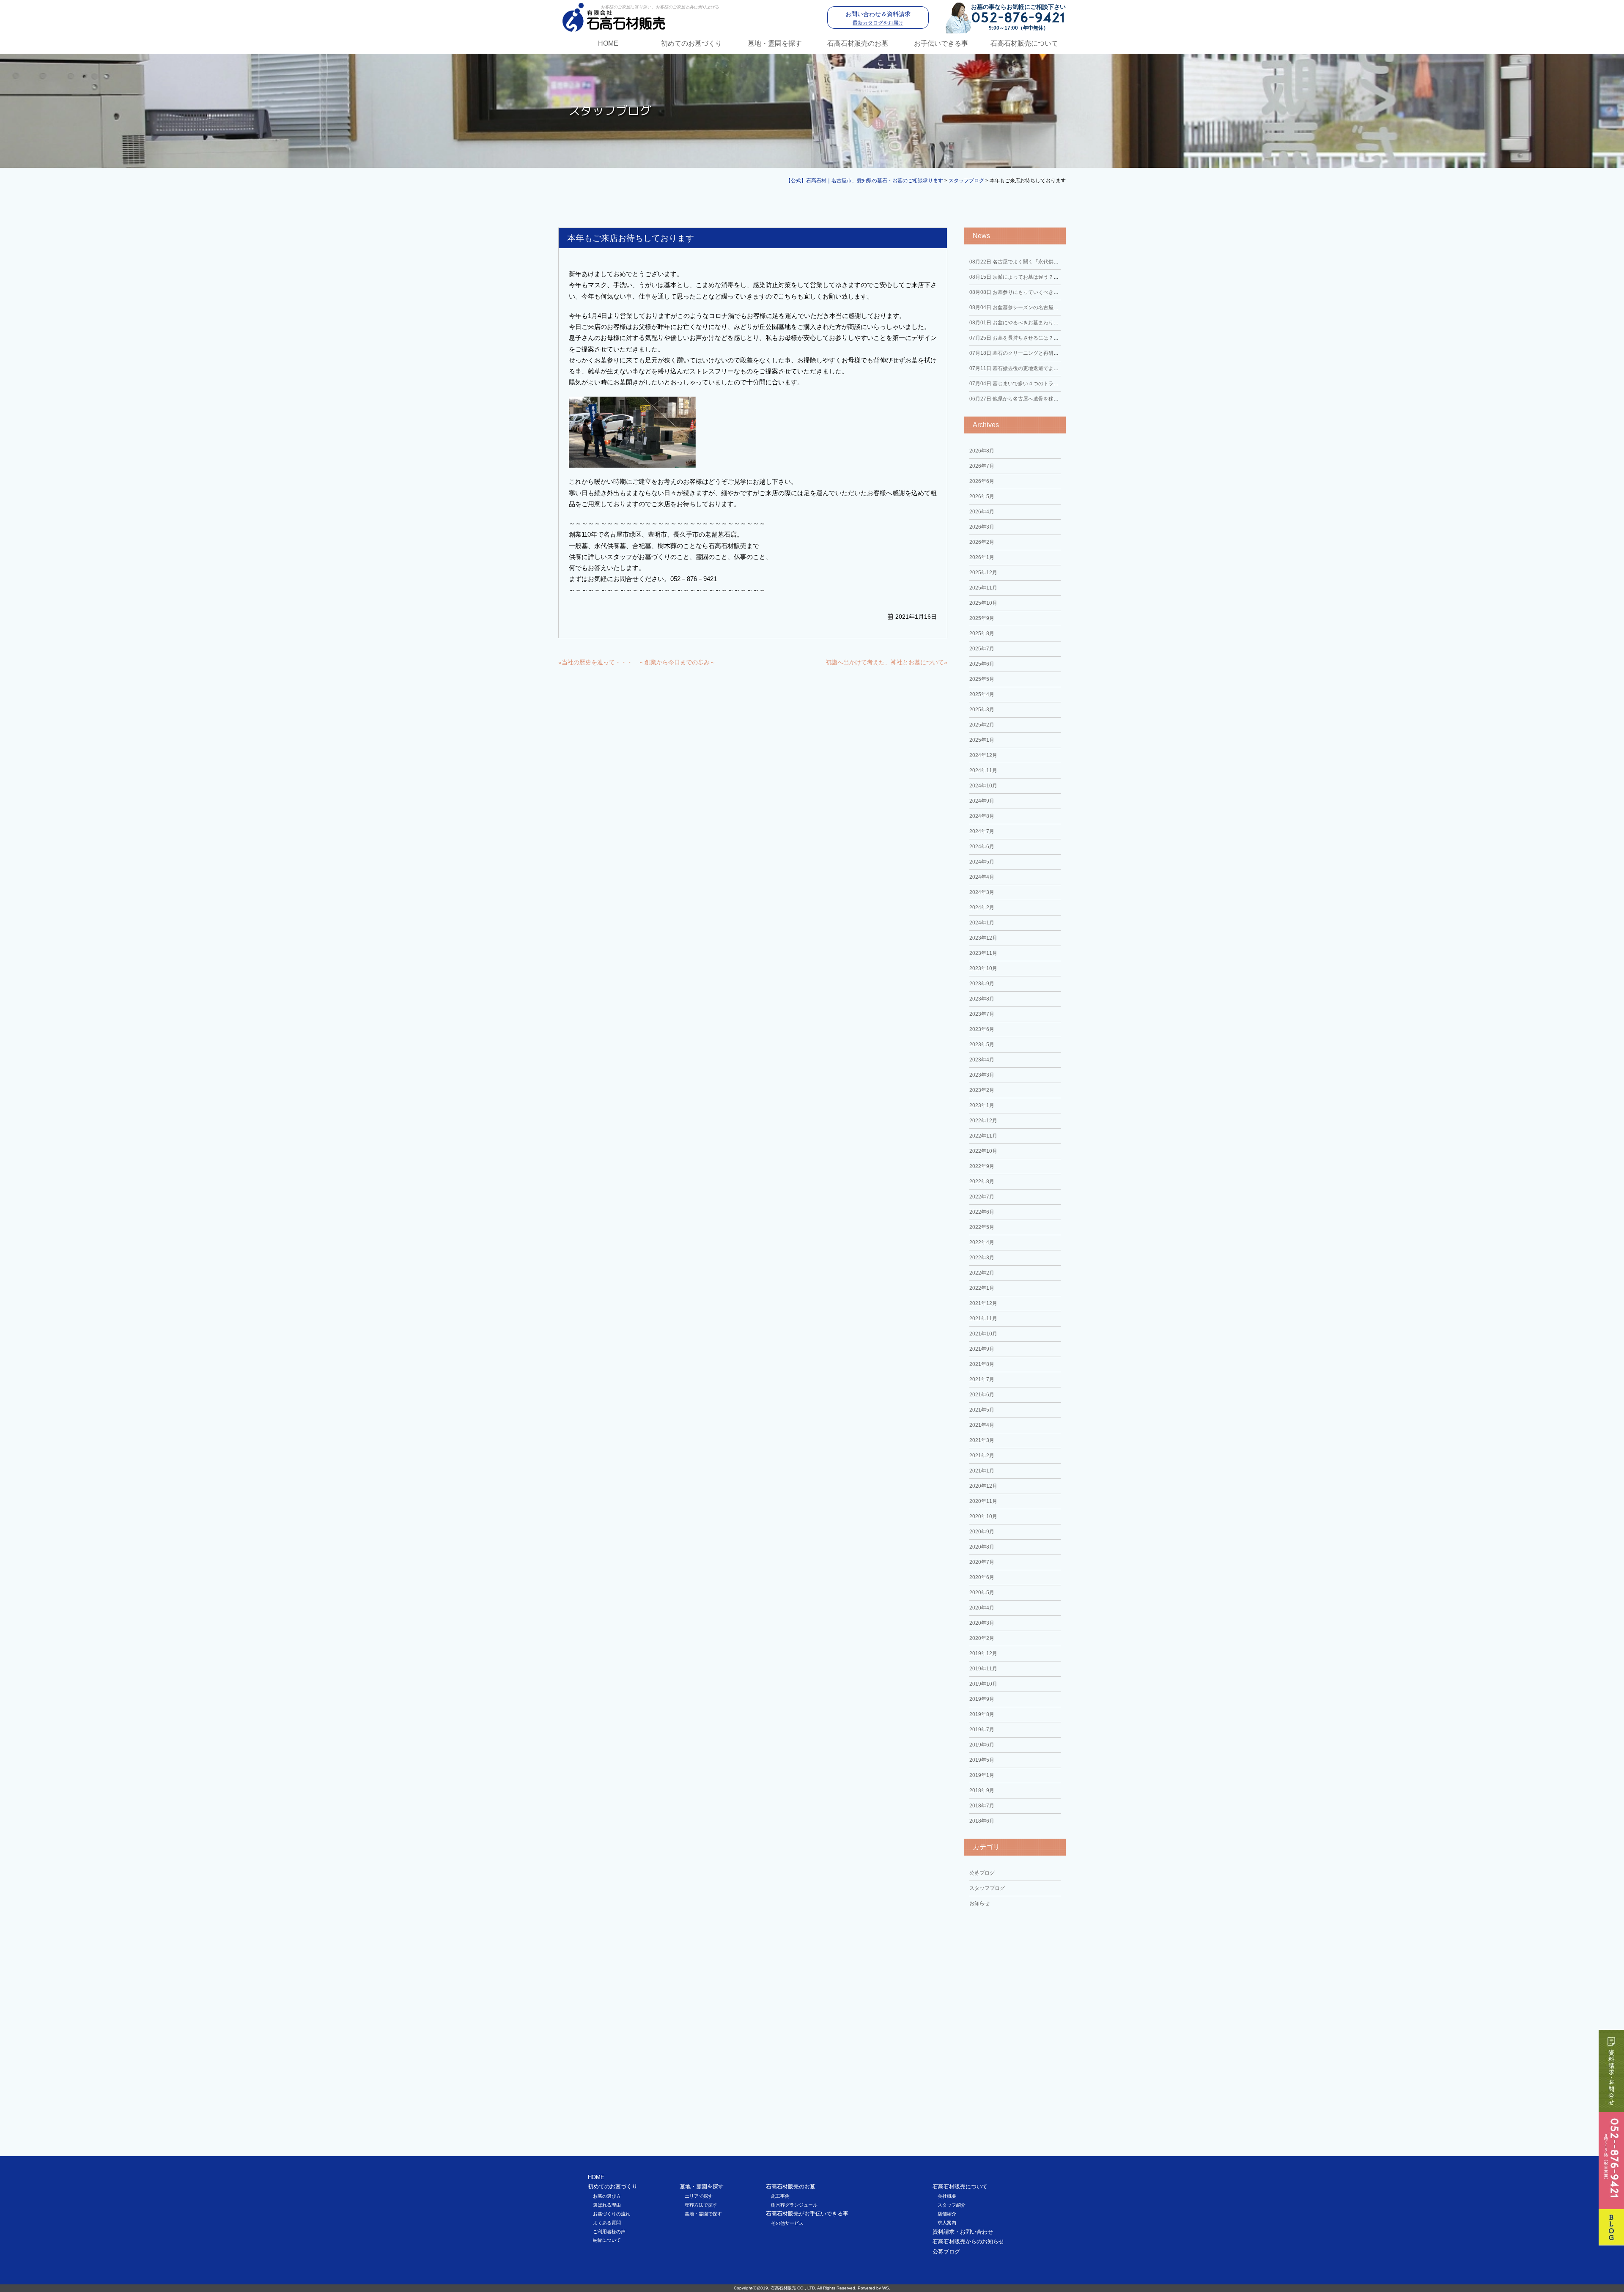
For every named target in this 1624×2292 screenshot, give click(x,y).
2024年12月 (983, 755)
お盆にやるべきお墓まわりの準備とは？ (1027, 323)
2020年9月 (982, 1532)
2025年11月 (983, 588)
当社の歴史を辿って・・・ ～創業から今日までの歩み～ (639, 662)
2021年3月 (982, 1440)
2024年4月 (982, 877)
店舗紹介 (947, 2214)
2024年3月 (982, 892)
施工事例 (780, 2196)
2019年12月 (983, 1653)
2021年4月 (982, 1425)
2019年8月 (982, 1714)
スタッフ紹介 (952, 2205)
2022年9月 (982, 1166)
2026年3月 (982, 527)
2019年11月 (983, 1669)
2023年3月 (982, 1075)
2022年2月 (982, 1273)
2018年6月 (982, 1821)
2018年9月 (982, 1790)
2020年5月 (982, 1593)
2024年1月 (982, 923)
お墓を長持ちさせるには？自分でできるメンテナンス (1042, 338)
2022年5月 (982, 1227)
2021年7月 (982, 1379)
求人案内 (947, 2223)
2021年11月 (983, 1319)
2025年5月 (982, 679)
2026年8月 (982, 451)
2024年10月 (983, 786)
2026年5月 (982, 496)
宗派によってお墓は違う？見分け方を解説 (1029, 277)
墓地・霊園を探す (775, 43)
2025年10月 (983, 603)
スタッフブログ (987, 1888)
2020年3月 (982, 1623)
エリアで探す (699, 2196)
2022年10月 (983, 1151)
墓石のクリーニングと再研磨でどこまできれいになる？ (1044, 353)
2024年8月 (982, 816)
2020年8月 (982, 1547)
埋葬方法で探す (701, 2205)
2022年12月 (983, 1121)
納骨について (607, 2240)
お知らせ (979, 1903)
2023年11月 (983, 953)
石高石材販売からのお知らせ (968, 2241)
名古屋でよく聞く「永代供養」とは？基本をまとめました (1047, 262)
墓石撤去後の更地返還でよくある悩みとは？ (1032, 368)
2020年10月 (983, 1516)
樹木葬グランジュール (794, 2205)
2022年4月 (982, 1242)
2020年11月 (983, 1501)
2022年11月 (983, 1136)
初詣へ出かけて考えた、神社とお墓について (885, 662)
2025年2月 (982, 725)
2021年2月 (982, 1456)
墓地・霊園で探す (703, 2214)
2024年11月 (983, 770)
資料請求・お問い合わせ (963, 2232)
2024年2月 (982, 907)
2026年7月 (982, 466)
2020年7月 (982, 1562)
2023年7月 (982, 1014)
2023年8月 (982, 999)
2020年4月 (982, 1608)
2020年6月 (982, 1577)
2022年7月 (982, 1197)
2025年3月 (982, 710)
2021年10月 (983, 1334)
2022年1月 (982, 1288)
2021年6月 (982, 1395)
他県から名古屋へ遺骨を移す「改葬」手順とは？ (1037, 399)
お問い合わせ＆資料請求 (878, 18)
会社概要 (947, 2196)
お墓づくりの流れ (612, 2214)
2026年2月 (982, 542)
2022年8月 (982, 1182)
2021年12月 (983, 1303)
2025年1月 (982, 740)
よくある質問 (607, 2223)
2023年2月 (982, 1090)
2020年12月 (983, 1486)
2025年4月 (982, 694)
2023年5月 (982, 1045)
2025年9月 (982, 618)
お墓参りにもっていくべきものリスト (1024, 292)
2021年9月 (982, 1349)
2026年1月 (982, 557)
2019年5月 (982, 1760)
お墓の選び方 (607, 2196)
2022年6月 (982, 1212)
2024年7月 (982, 831)
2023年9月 (982, 984)
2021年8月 (982, 1364)
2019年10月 (983, 1684)
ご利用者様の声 (609, 2232)
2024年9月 (982, 801)
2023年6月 (982, 1029)
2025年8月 (982, 633)
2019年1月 (982, 1775)
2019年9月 (982, 1699)
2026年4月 (982, 512)
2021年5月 (982, 1410)
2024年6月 (982, 847)
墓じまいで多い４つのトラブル (1016, 384)
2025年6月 (982, 664)
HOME (608, 43)
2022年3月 (982, 1258)
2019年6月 (982, 1745)
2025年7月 (982, 649)
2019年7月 (982, 1730)
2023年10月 (983, 968)
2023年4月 (982, 1060)
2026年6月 (982, 481)
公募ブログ (982, 1873)
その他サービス (787, 2223)
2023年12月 (983, 938)
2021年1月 (982, 1471)
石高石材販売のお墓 (858, 43)
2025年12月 (983, 573)
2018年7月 (982, 1806)
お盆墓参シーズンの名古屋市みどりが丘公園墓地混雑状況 (1047, 307)
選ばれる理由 (607, 2205)
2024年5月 (982, 862)
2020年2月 (982, 1638)
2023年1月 (982, 1105)
